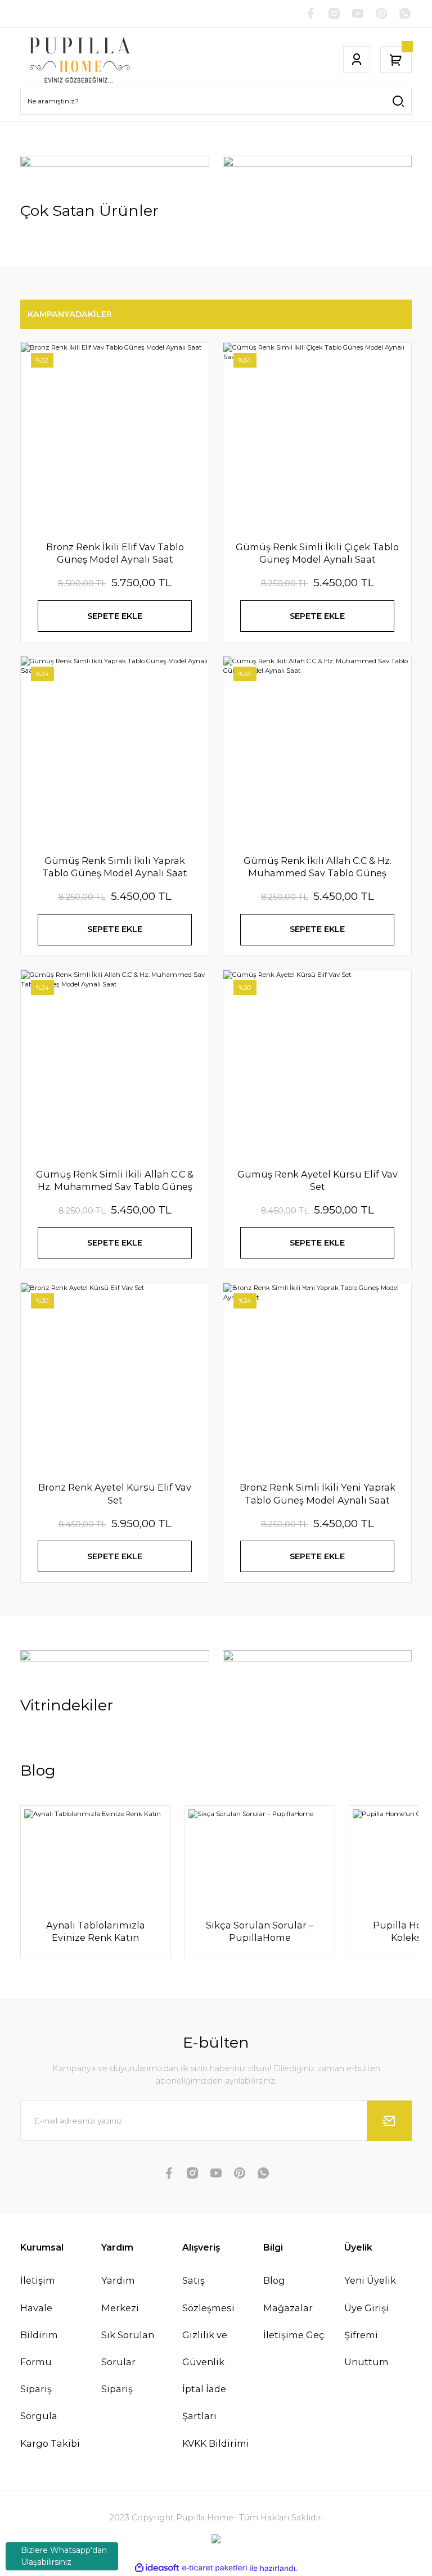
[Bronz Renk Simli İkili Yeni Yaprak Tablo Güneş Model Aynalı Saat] (317, 1377)
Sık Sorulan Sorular (128, 2348)
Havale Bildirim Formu (39, 2335)
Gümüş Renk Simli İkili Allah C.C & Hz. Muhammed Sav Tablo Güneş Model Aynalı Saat (115, 1181)
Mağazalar (288, 2308)
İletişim (38, 2280)
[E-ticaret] (215, 2568)
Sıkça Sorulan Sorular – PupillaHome (260, 1931)
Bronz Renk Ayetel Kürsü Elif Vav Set (115, 1493)
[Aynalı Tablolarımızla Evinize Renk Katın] (96, 1856)
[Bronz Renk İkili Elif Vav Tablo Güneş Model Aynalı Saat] (115, 437)
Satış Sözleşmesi (208, 2294)
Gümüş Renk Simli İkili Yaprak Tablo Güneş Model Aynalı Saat (115, 867)
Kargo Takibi (50, 2443)
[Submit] (389, 2121)
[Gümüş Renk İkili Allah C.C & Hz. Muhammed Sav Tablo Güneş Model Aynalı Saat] (317, 750)
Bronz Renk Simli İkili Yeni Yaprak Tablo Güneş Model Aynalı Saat (318, 1493)
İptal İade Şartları (204, 2402)
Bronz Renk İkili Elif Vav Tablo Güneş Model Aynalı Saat (115, 553)
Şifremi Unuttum (366, 2348)
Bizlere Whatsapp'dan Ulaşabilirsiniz (64, 2556)
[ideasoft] (157, 2568)
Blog (274, 2280)
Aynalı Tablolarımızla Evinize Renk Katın (96, 1931)
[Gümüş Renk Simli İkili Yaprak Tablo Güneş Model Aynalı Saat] (115, 750)
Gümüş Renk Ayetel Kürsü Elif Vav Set (318, 1180)
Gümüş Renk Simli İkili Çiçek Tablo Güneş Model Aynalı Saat (317, 553)
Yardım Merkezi (120, 2294)
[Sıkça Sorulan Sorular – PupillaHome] (260, 1856)
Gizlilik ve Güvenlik (205, 2348)
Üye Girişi (366, 2308)
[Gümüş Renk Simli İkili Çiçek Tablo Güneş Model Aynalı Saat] (317, 437)
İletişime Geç (294, 2335)
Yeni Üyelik (370, 2280)
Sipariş (117, 2389)
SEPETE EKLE (115, 616)
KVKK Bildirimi (216, 2443)
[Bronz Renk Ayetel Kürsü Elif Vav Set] (115, 1377)
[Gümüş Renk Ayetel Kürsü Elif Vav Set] (317, 1064)
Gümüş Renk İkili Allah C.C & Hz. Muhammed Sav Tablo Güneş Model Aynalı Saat (318, 867)
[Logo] (80, 60)
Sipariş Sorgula (39, 2402)
